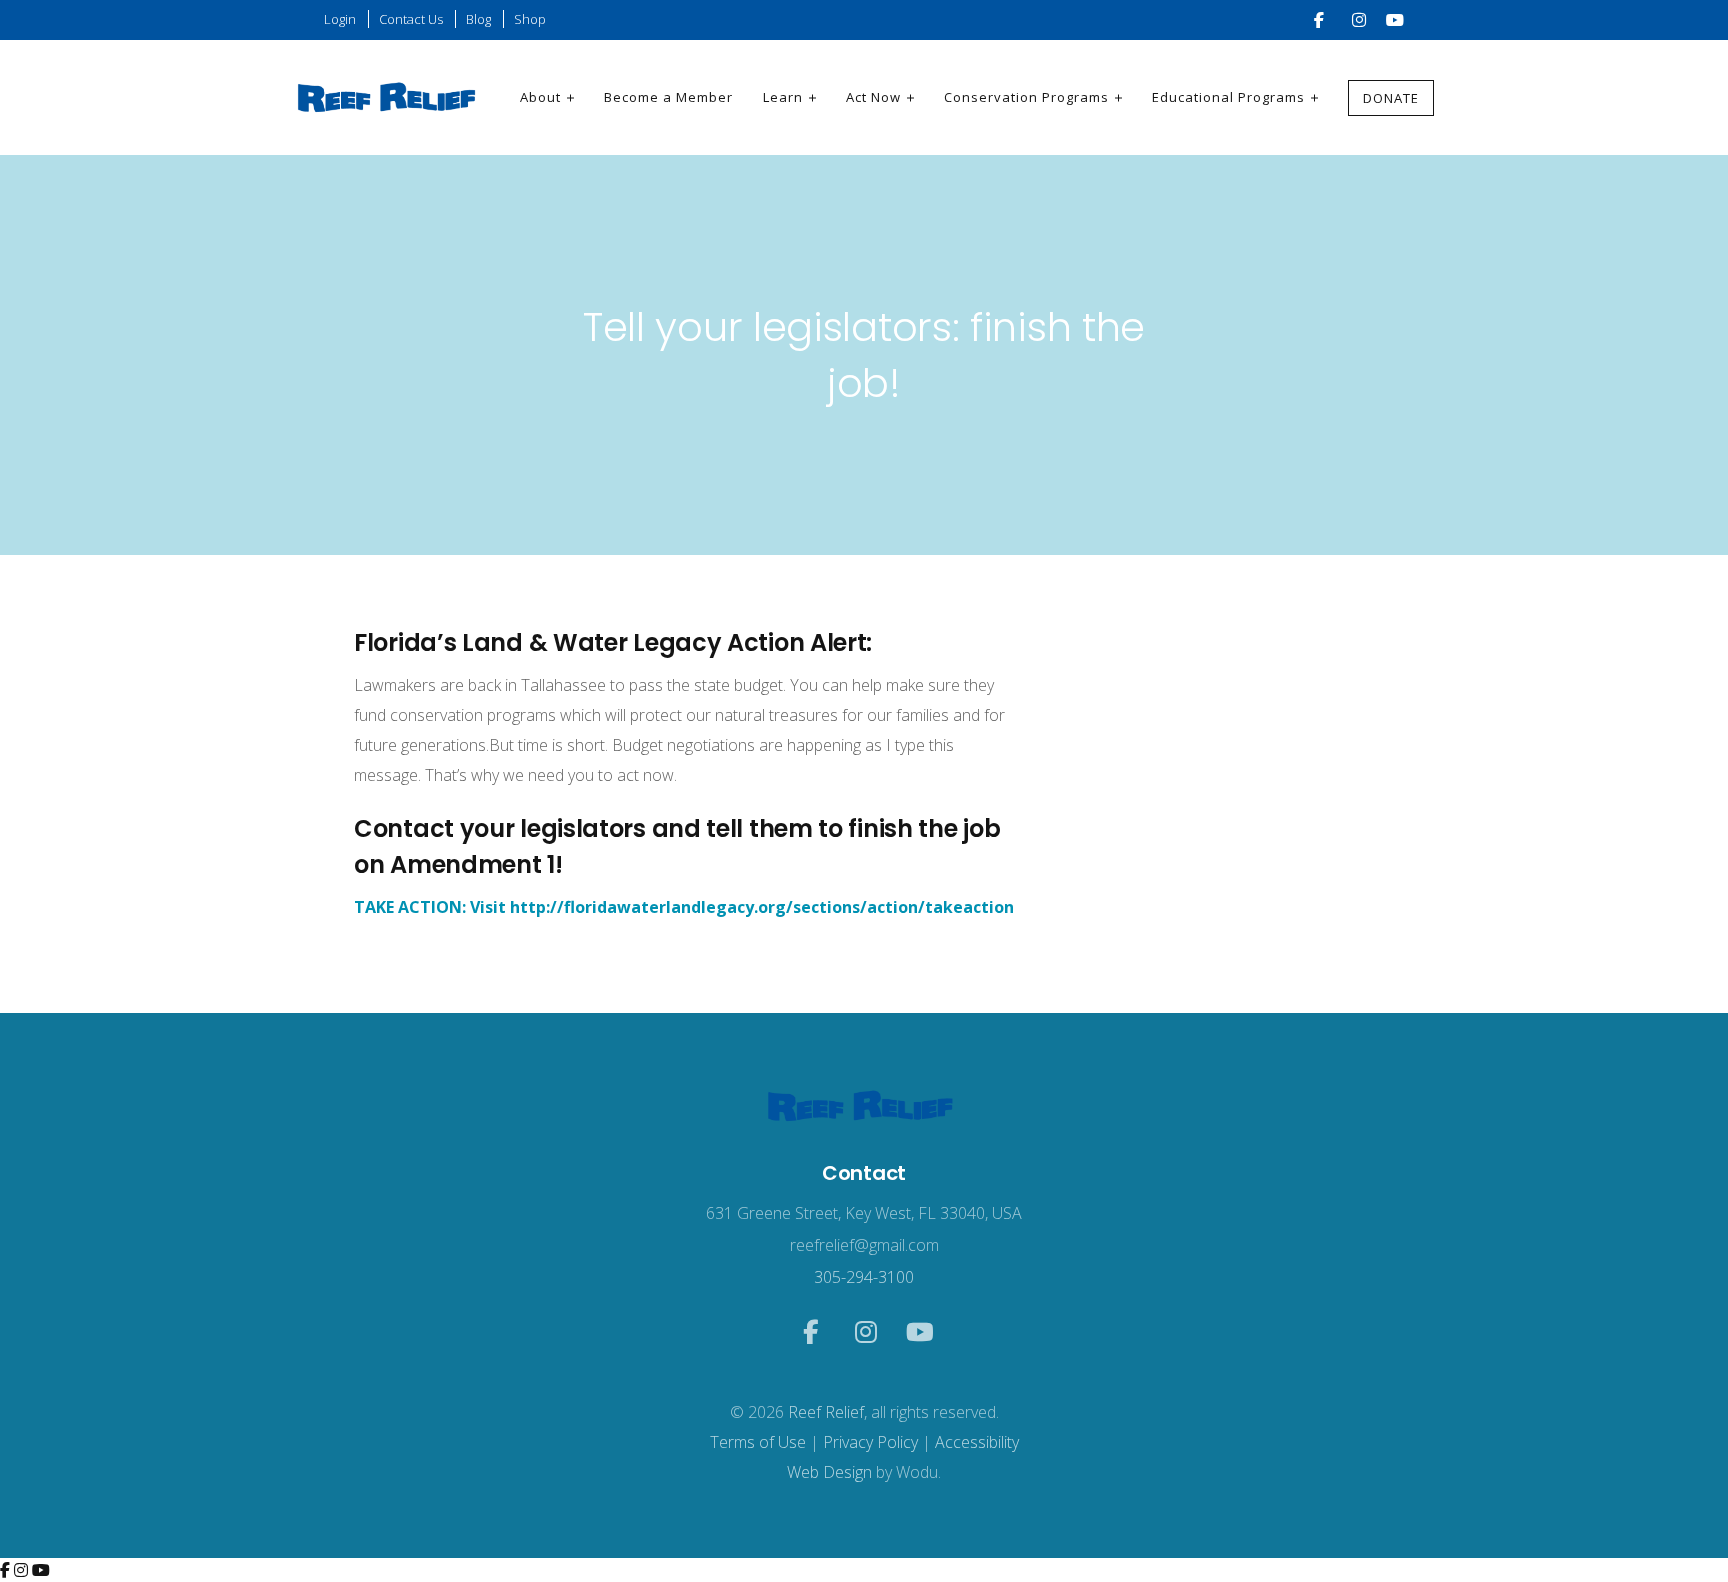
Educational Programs (1228, 97)
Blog (478, 19)
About (540, 97)
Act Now (873, 97)
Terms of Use (758, 1442)
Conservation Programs (1026, 97)
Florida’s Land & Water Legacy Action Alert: (613, 642)
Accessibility (977, 1442)
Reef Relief (826, 1412)
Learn (783, 97)
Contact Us (411, 19)
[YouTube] (41, 1570)
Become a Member (668, 97)
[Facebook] (7, 1570)
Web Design (829, 1472)
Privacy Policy (870, 1442)
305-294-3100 (864, 1277)
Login (340, 19)
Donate (1391, 98)
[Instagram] (23, 1570)
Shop (530, 19)
